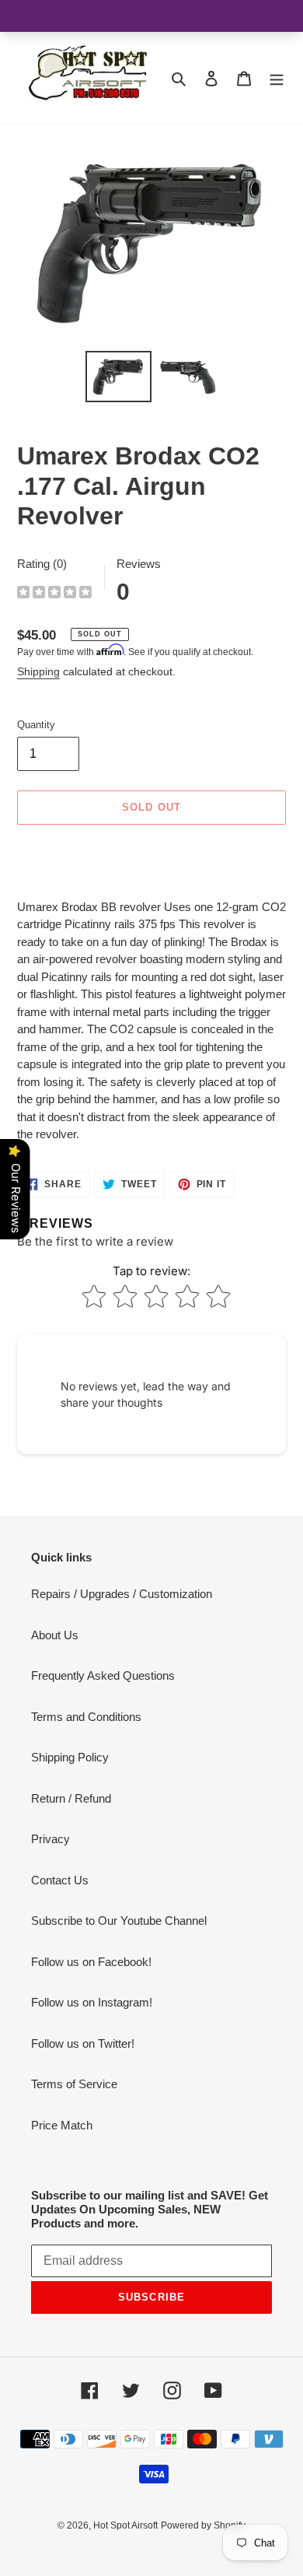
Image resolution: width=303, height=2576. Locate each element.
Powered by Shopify (203, 2525)
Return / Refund (71, 1798)
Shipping (38, 671)
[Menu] (277, 78)
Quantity (36, 725)
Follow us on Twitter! (83, 2043)
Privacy (50, 1839)
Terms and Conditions (86, 1717)
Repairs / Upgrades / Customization (122, 1594)
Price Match (62, 2125)
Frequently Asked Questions (103, 1675)
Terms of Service (74, 2084)
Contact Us (60, 1880)
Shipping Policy (70, 1757)
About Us (55, 1635)
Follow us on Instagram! (92, 2002)
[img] (54, 594)
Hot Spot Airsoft (125, 2525)
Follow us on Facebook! (91, 1962)
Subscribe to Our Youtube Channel (119, 1921)
